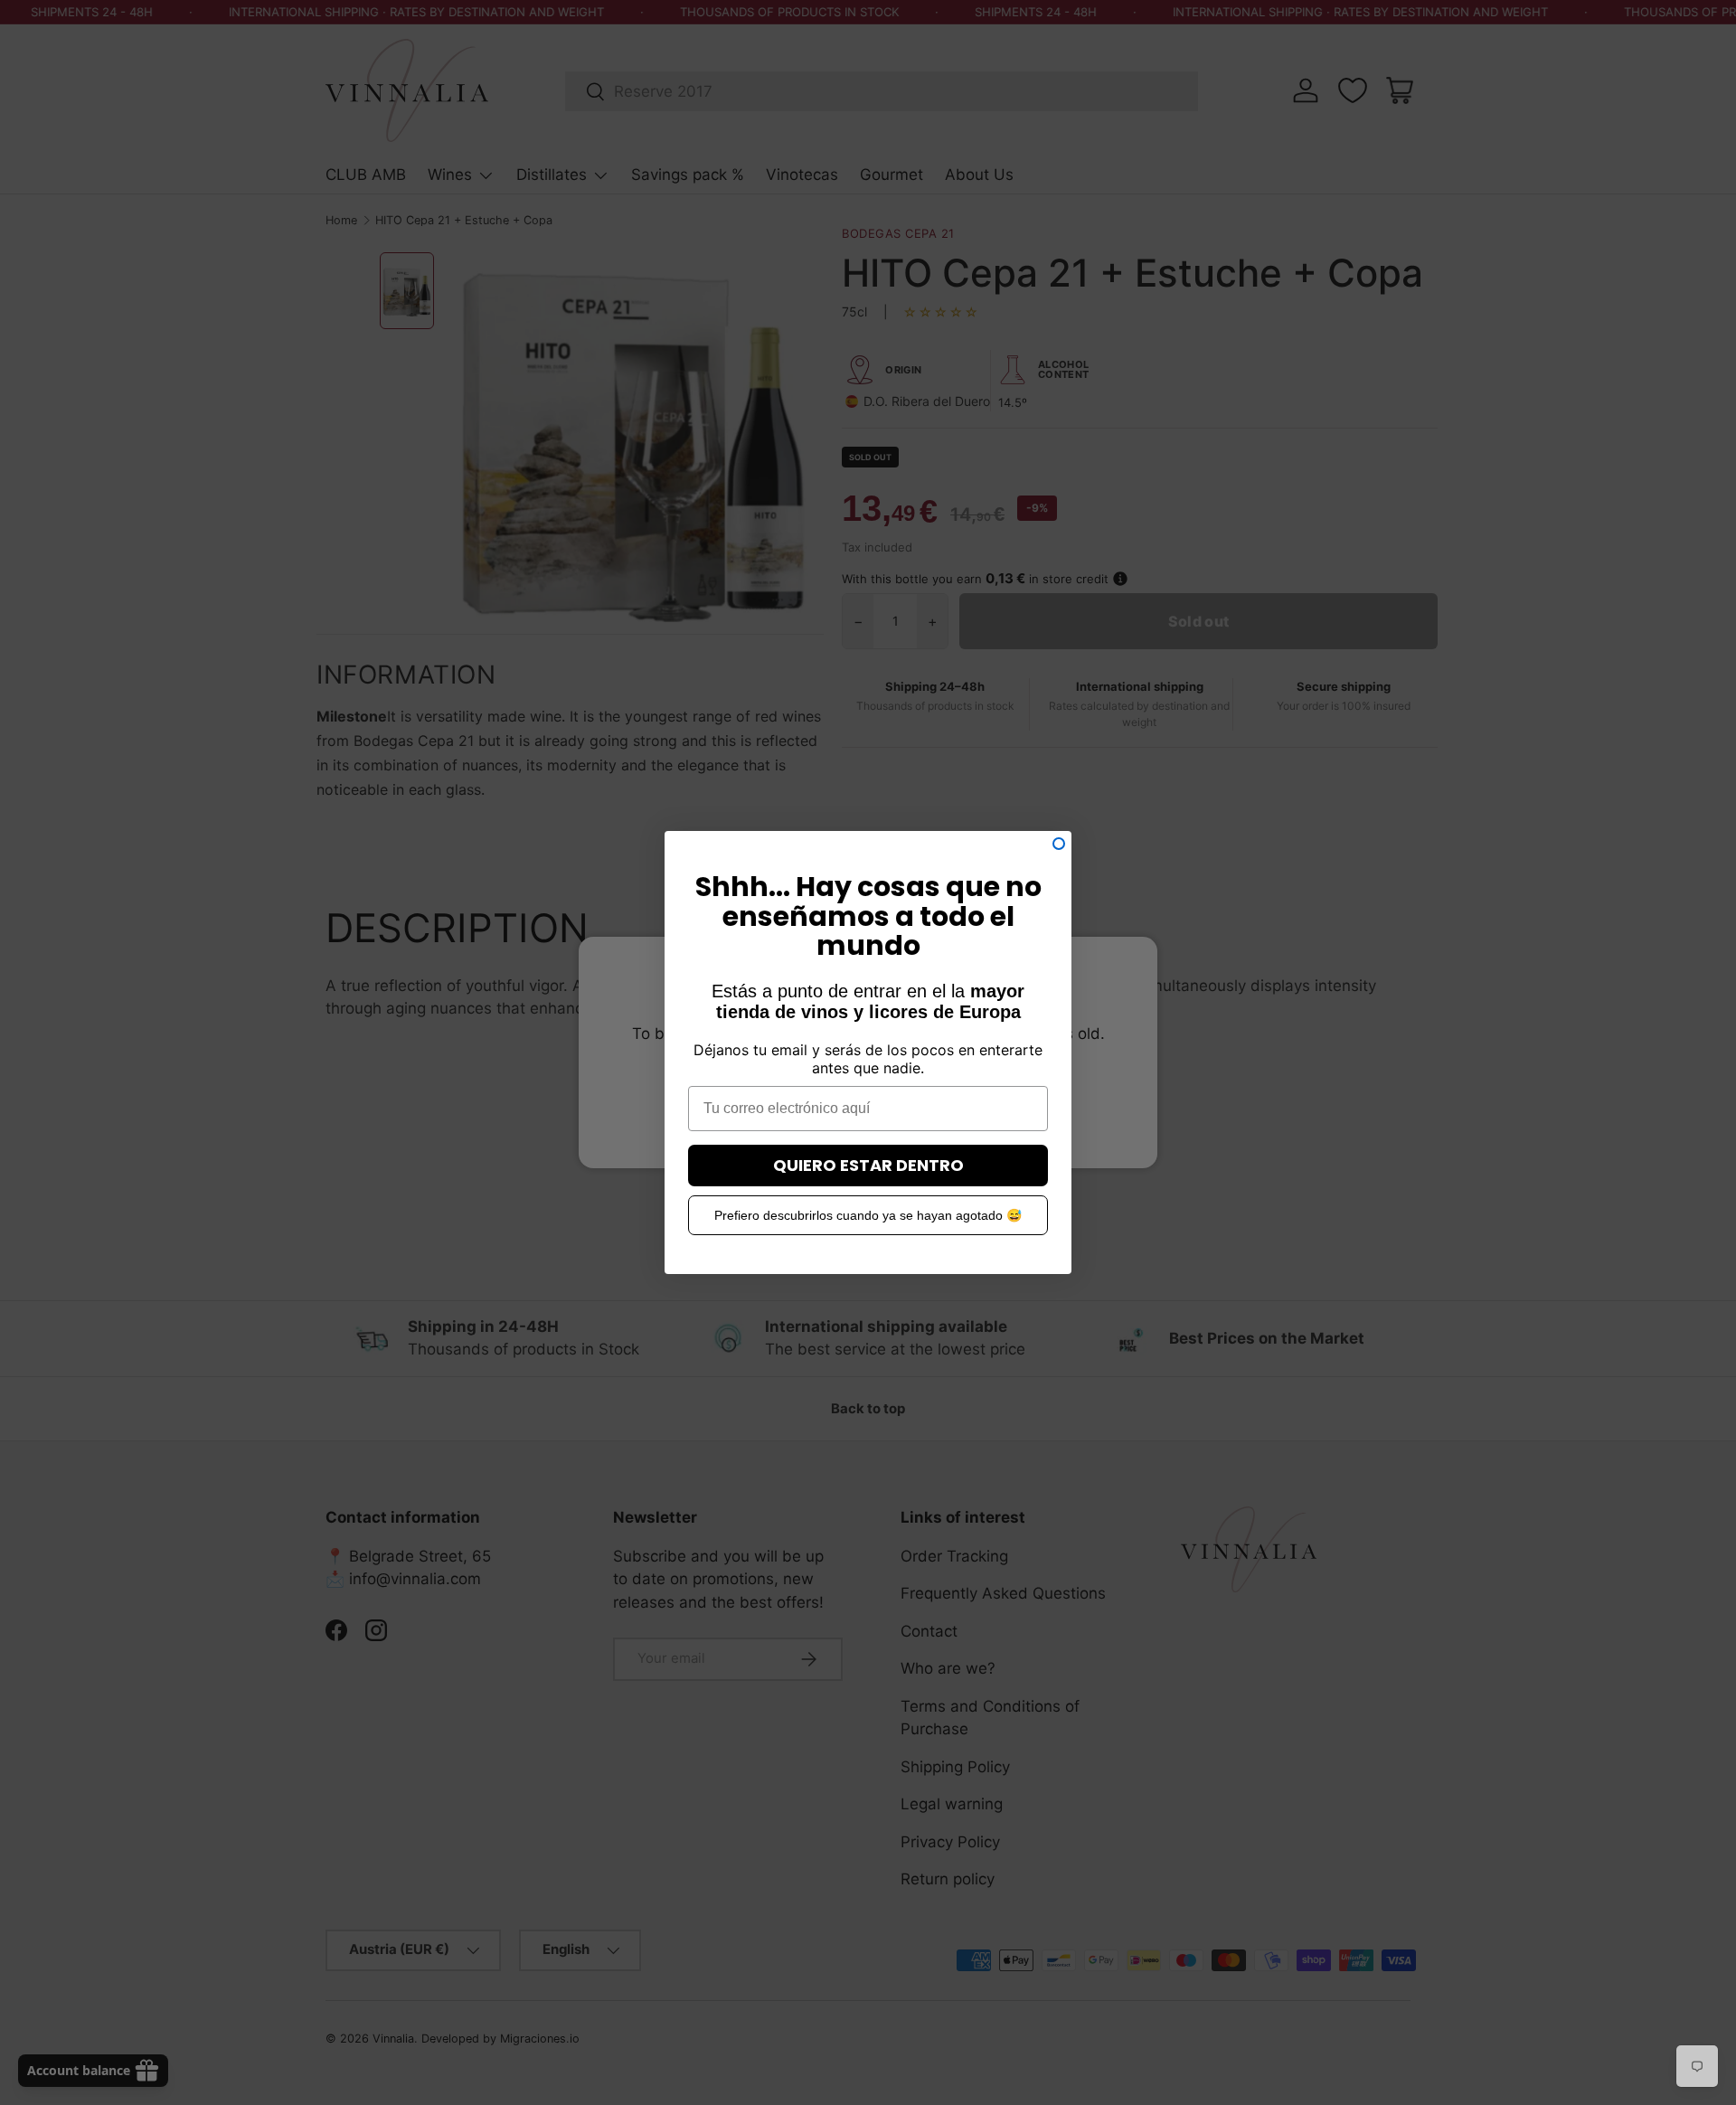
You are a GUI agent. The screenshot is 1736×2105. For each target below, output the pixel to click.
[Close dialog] (1059, 844)
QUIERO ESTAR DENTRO (868, 1165)
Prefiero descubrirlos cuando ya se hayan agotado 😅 (868, 1215)
